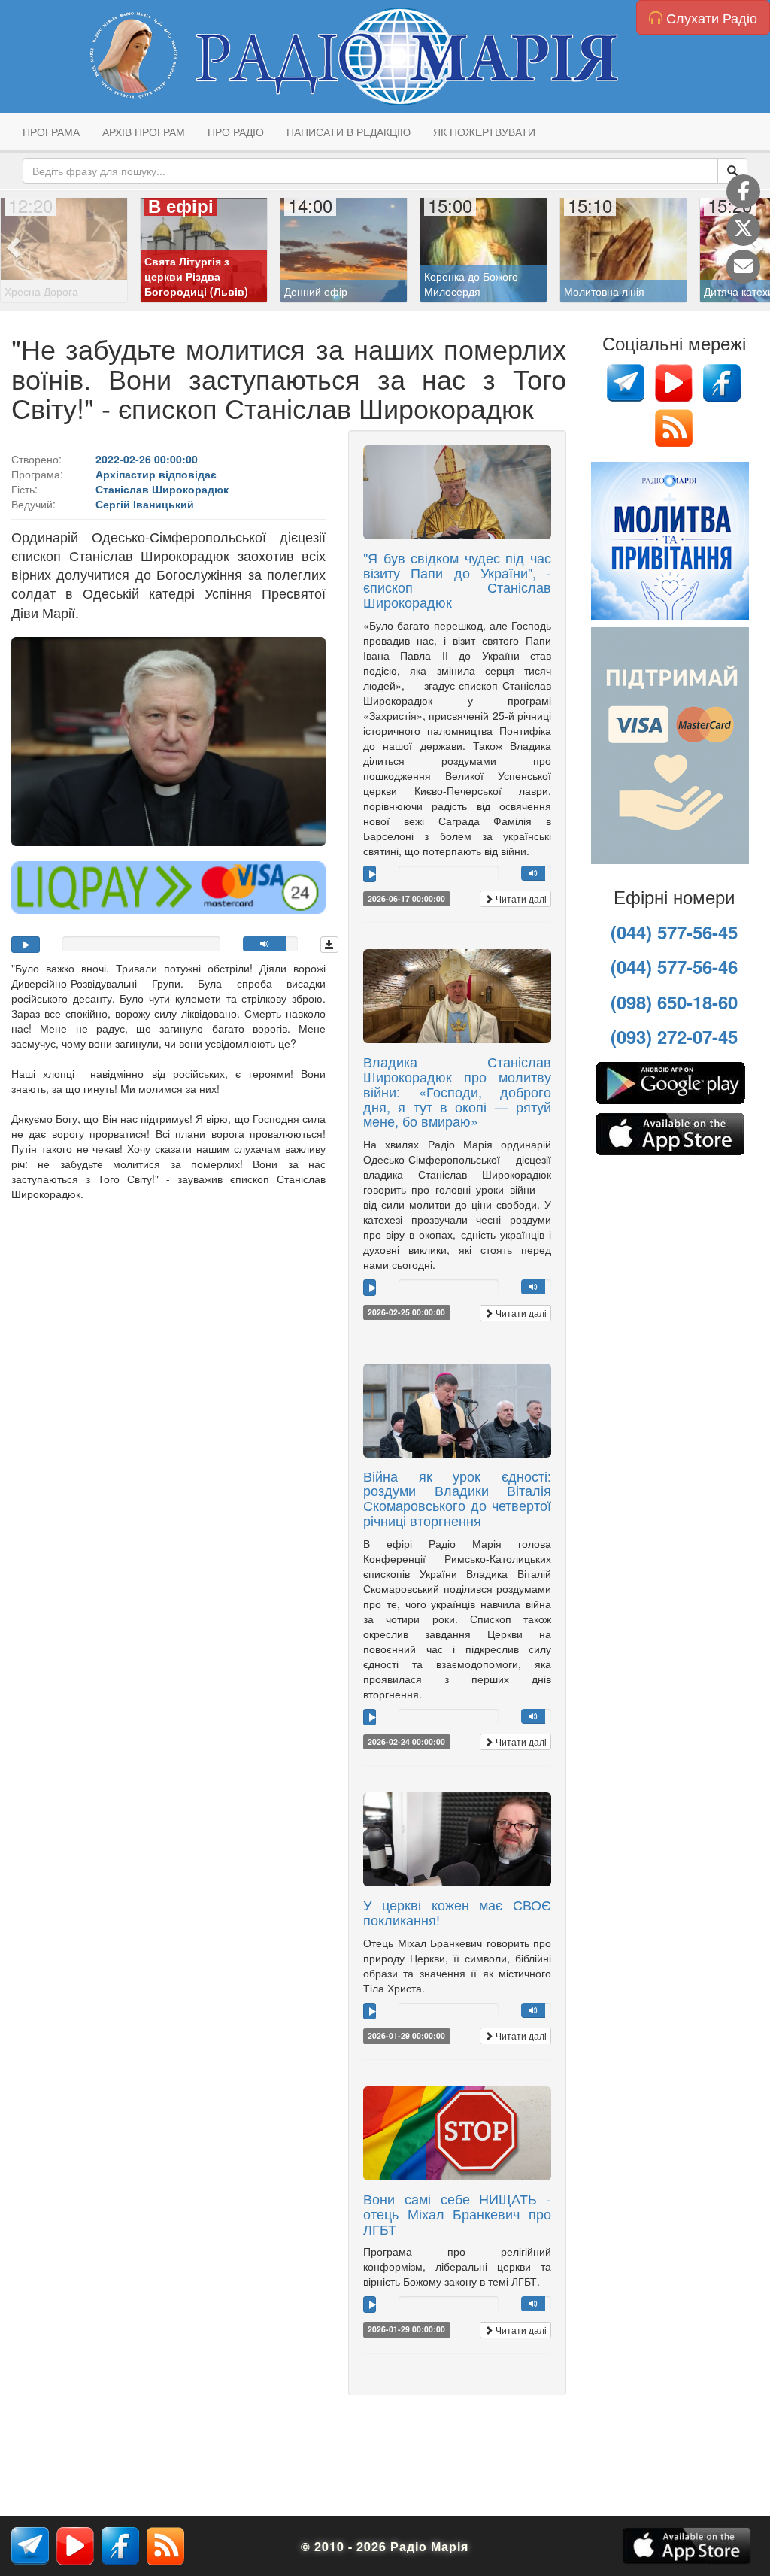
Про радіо (236, 132)
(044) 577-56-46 (674, 966)
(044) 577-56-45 (674, 932)
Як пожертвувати (484, 132)
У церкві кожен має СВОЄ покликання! (457, 1912)
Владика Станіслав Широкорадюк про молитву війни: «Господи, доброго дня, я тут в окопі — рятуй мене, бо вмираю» (457, 1091)
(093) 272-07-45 (674, 1036)
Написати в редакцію (349, 132)
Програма (51, 132)
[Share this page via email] (743, 267)
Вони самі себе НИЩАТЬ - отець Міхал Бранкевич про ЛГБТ (457, 2213)
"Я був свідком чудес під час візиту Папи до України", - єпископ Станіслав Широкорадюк (457, 580)
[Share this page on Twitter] (743, 229)
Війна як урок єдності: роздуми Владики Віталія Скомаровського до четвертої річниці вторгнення (457, 1498)
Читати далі (520, 898)
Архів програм (144, 132)
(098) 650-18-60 (674, 1002)
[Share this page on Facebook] (743, 191)
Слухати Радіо (710, 17)
